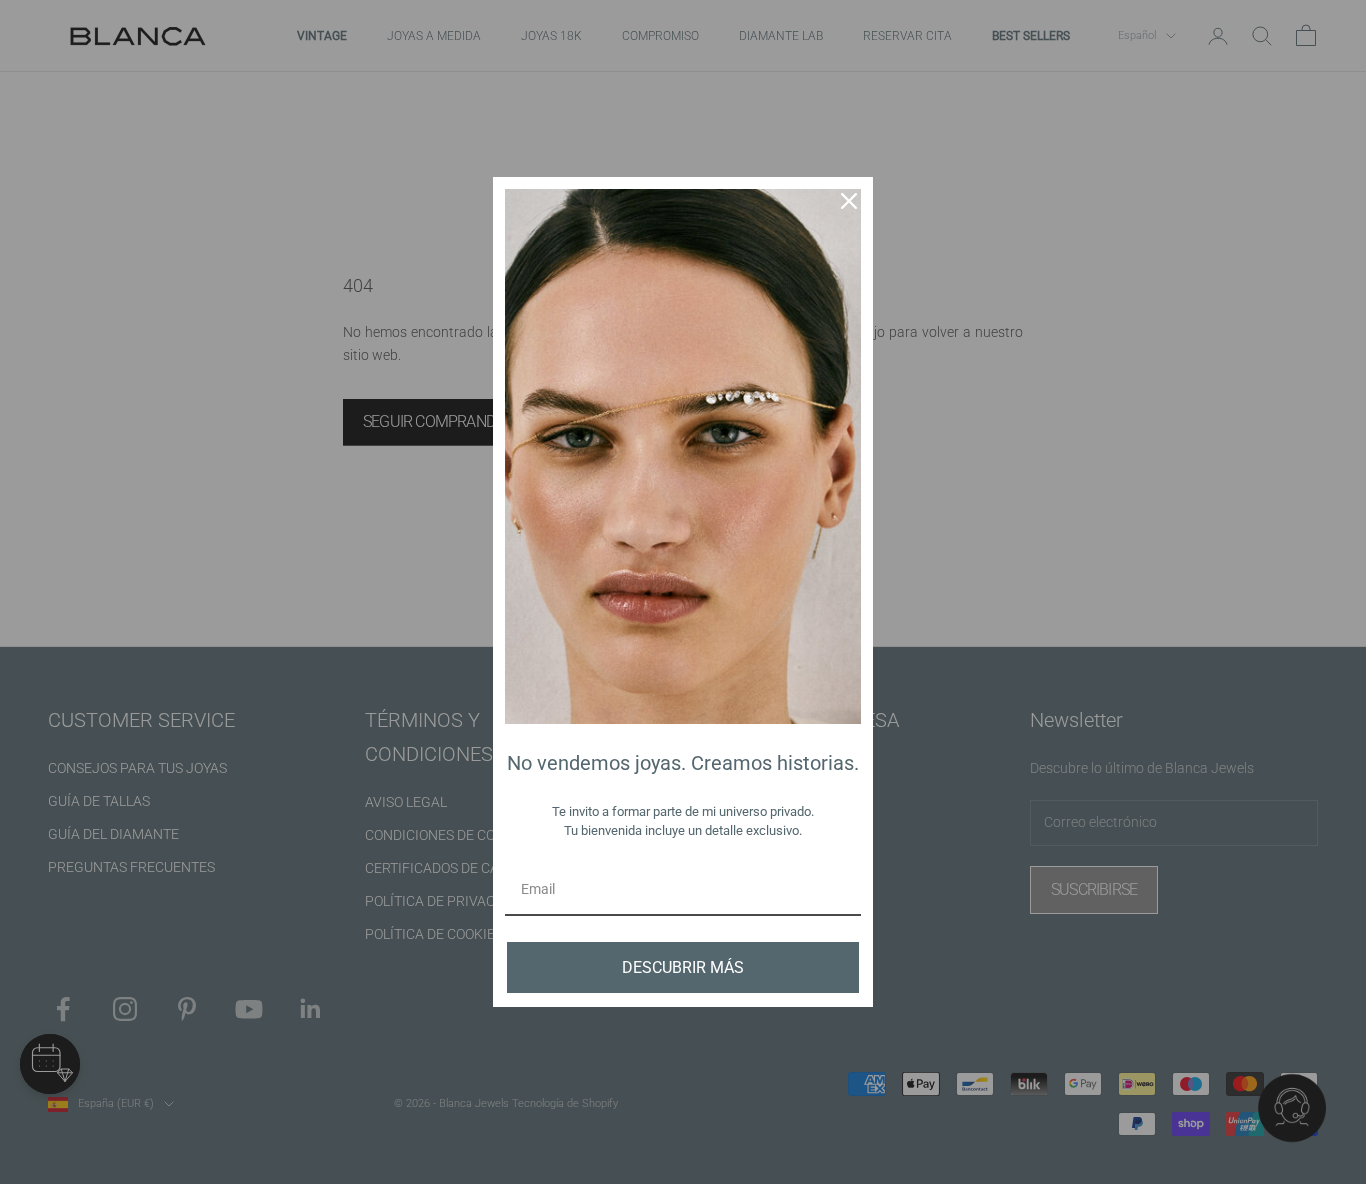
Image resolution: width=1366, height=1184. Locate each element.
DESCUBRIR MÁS (683, 967)
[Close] (849, 201)
